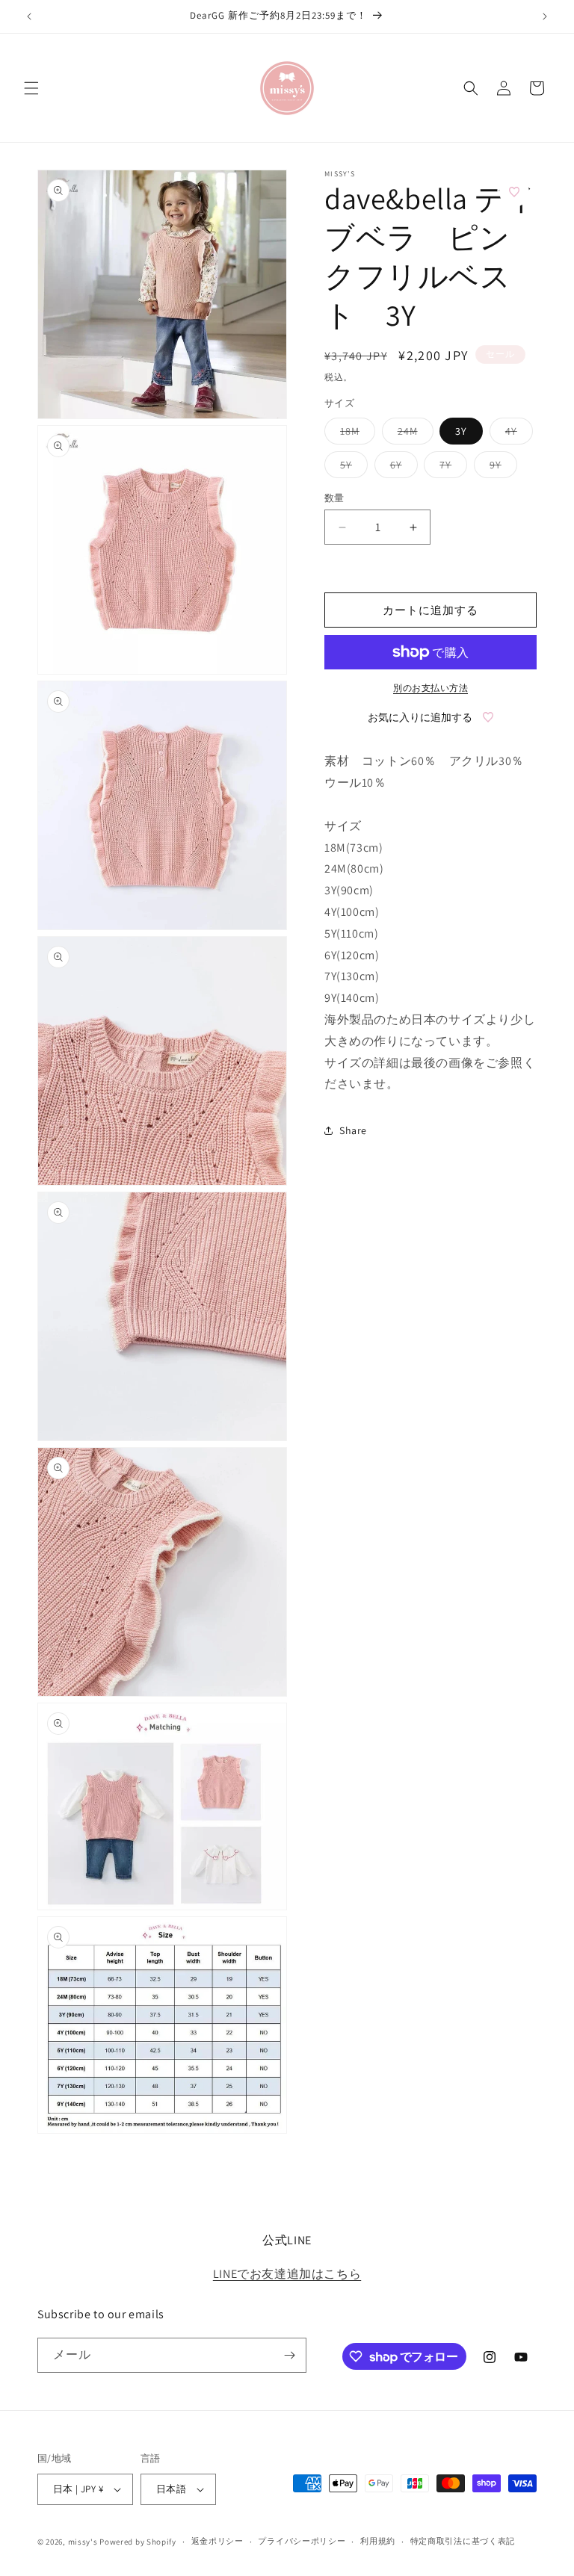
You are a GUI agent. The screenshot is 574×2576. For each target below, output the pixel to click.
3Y (461, 431)
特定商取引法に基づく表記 (463, 2541)
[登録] (289, 2355)
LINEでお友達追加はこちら (287, 2274)
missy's (84, 2542)
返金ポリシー (217, 2541)
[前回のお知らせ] (29, 16)
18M (355, 434)
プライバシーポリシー (302, 2541)
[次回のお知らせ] (545, 16)
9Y (501, 468)
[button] (31, 88)
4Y (516, 434)
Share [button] (353, 1130)
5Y (351, 468)
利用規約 (378, 2541)
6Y (401, 468)
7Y (451, 468)
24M (413, 434)
